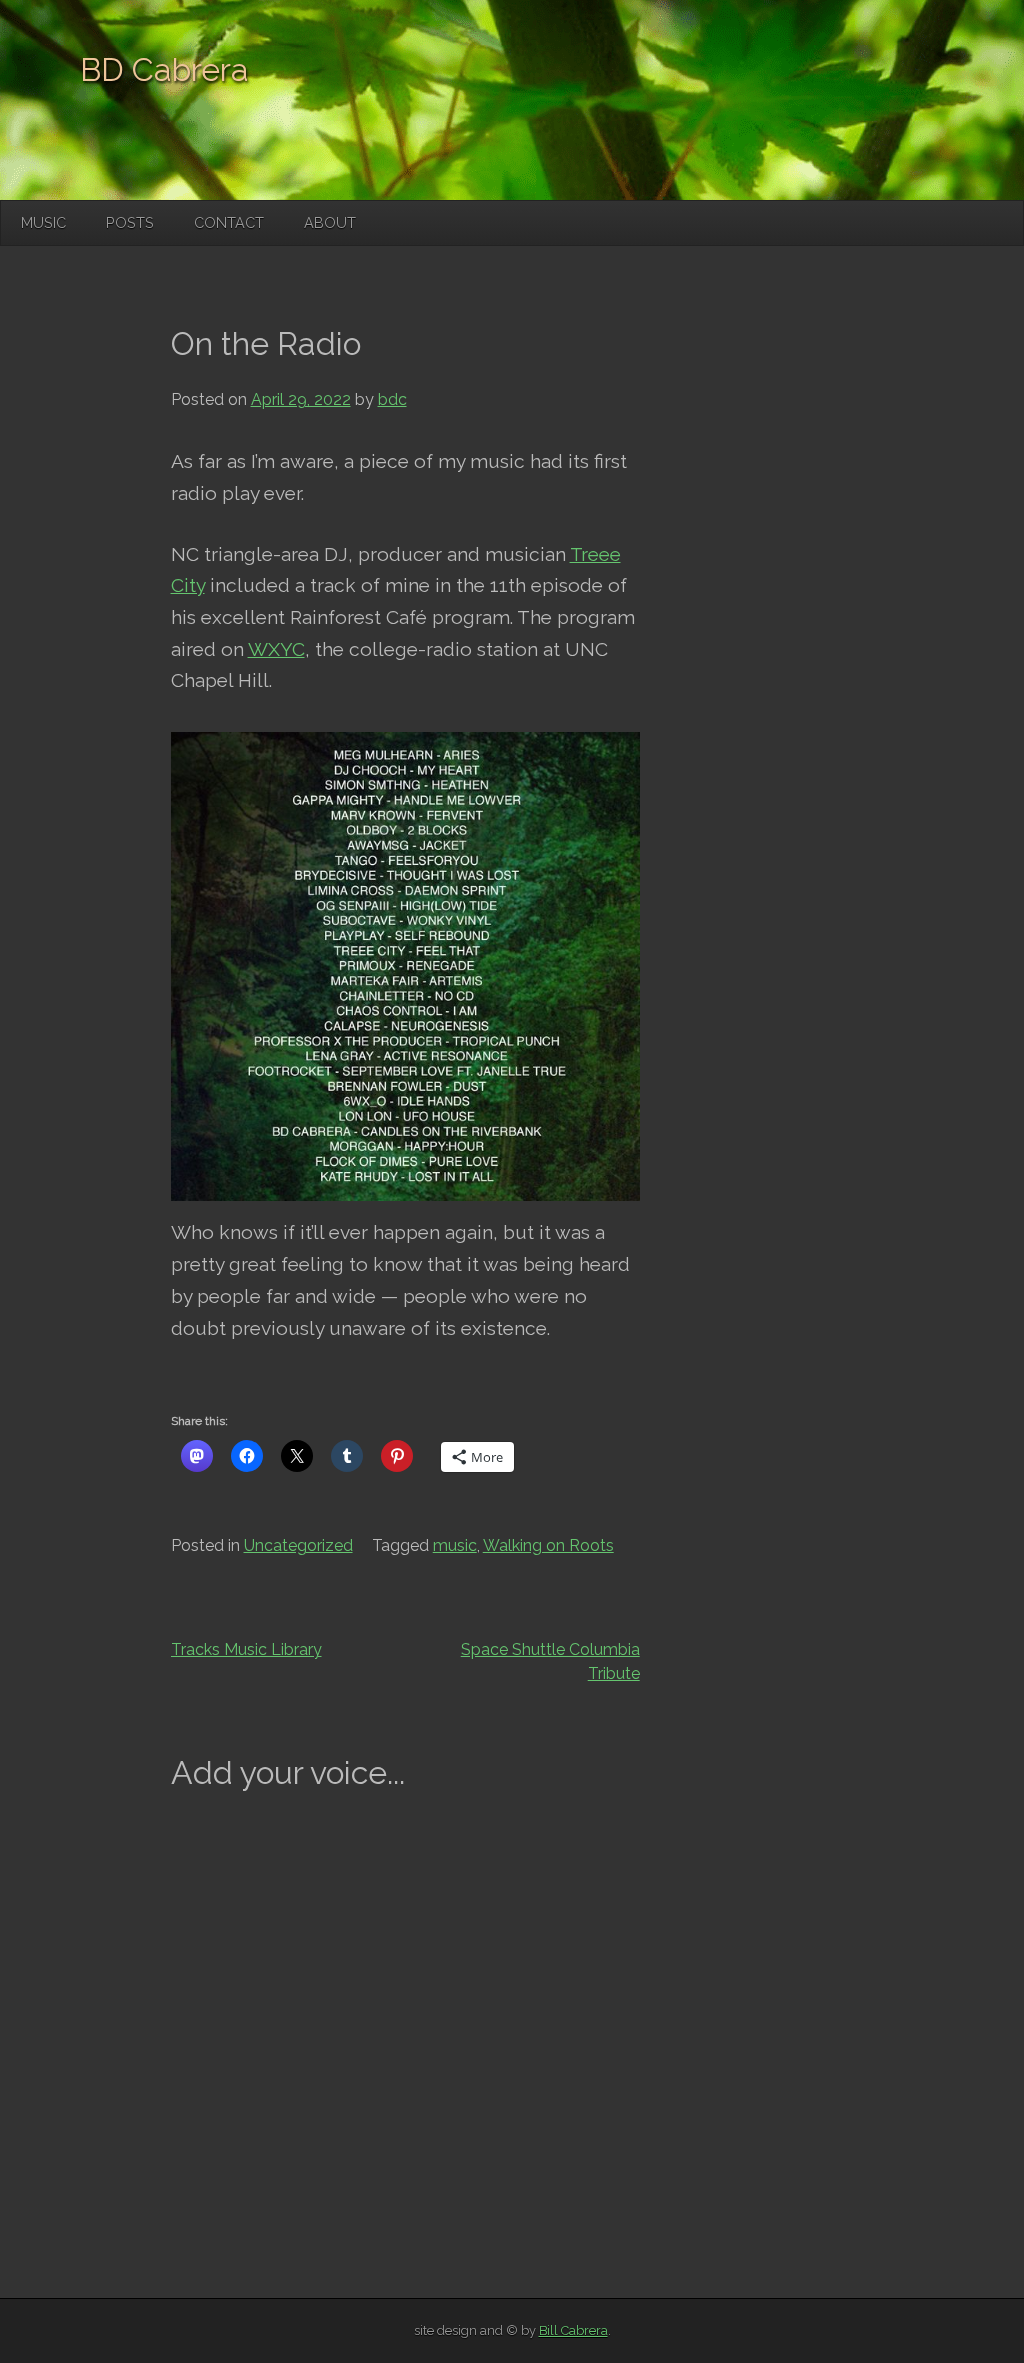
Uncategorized (298, 1545)
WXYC (276, 649)
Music (43, 222)
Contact (229, 222)
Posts (130, 222)
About (330, 222)
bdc (392, 399)
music (455, 1545)
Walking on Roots (548, 1545)
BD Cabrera (164, 69)
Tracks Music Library (246, 1649)
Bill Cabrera (573, 2330)
